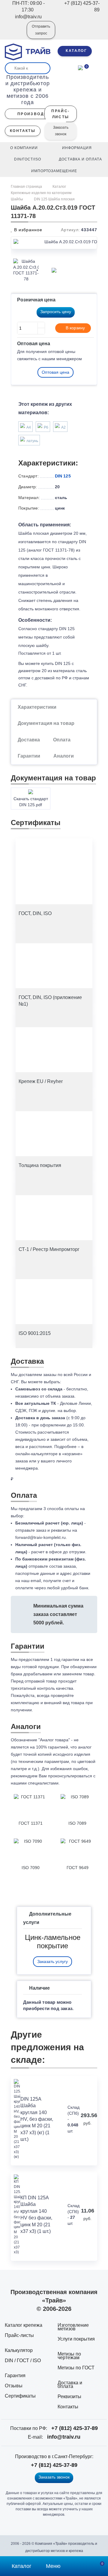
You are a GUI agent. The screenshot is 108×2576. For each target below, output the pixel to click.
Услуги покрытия (76, 2339)
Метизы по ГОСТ (76, 2368)
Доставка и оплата (70, 2385)
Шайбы (17, 199)
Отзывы (14, 2386)
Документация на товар (46, 723)
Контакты (68, 2407)
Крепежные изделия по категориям (41, 193)
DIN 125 (63, 476)
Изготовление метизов (73, 2327)
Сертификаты (20, 2396)
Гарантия (15, 2376)
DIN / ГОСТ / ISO (23, 2361)
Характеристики (37, 707)
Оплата (62, 740)
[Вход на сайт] (14, 34)
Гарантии (29, 756)
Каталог (59, 187)
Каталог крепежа (24, 2325)
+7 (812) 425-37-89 (75, 2428)
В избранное (27, 230)
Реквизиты (69, 2396)
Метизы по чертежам (69, 2356)
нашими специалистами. (35, 1783)
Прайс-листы (19, 2335)
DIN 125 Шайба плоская (54, 199)
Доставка (29, 740)
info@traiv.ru (64, 2437)
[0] (80, 67)
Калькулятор (19, 2350)
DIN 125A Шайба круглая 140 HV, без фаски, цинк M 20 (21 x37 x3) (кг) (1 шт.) (37, 2119)
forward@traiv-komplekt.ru (40, 1537)
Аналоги (64, 756)
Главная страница (27, 187)
